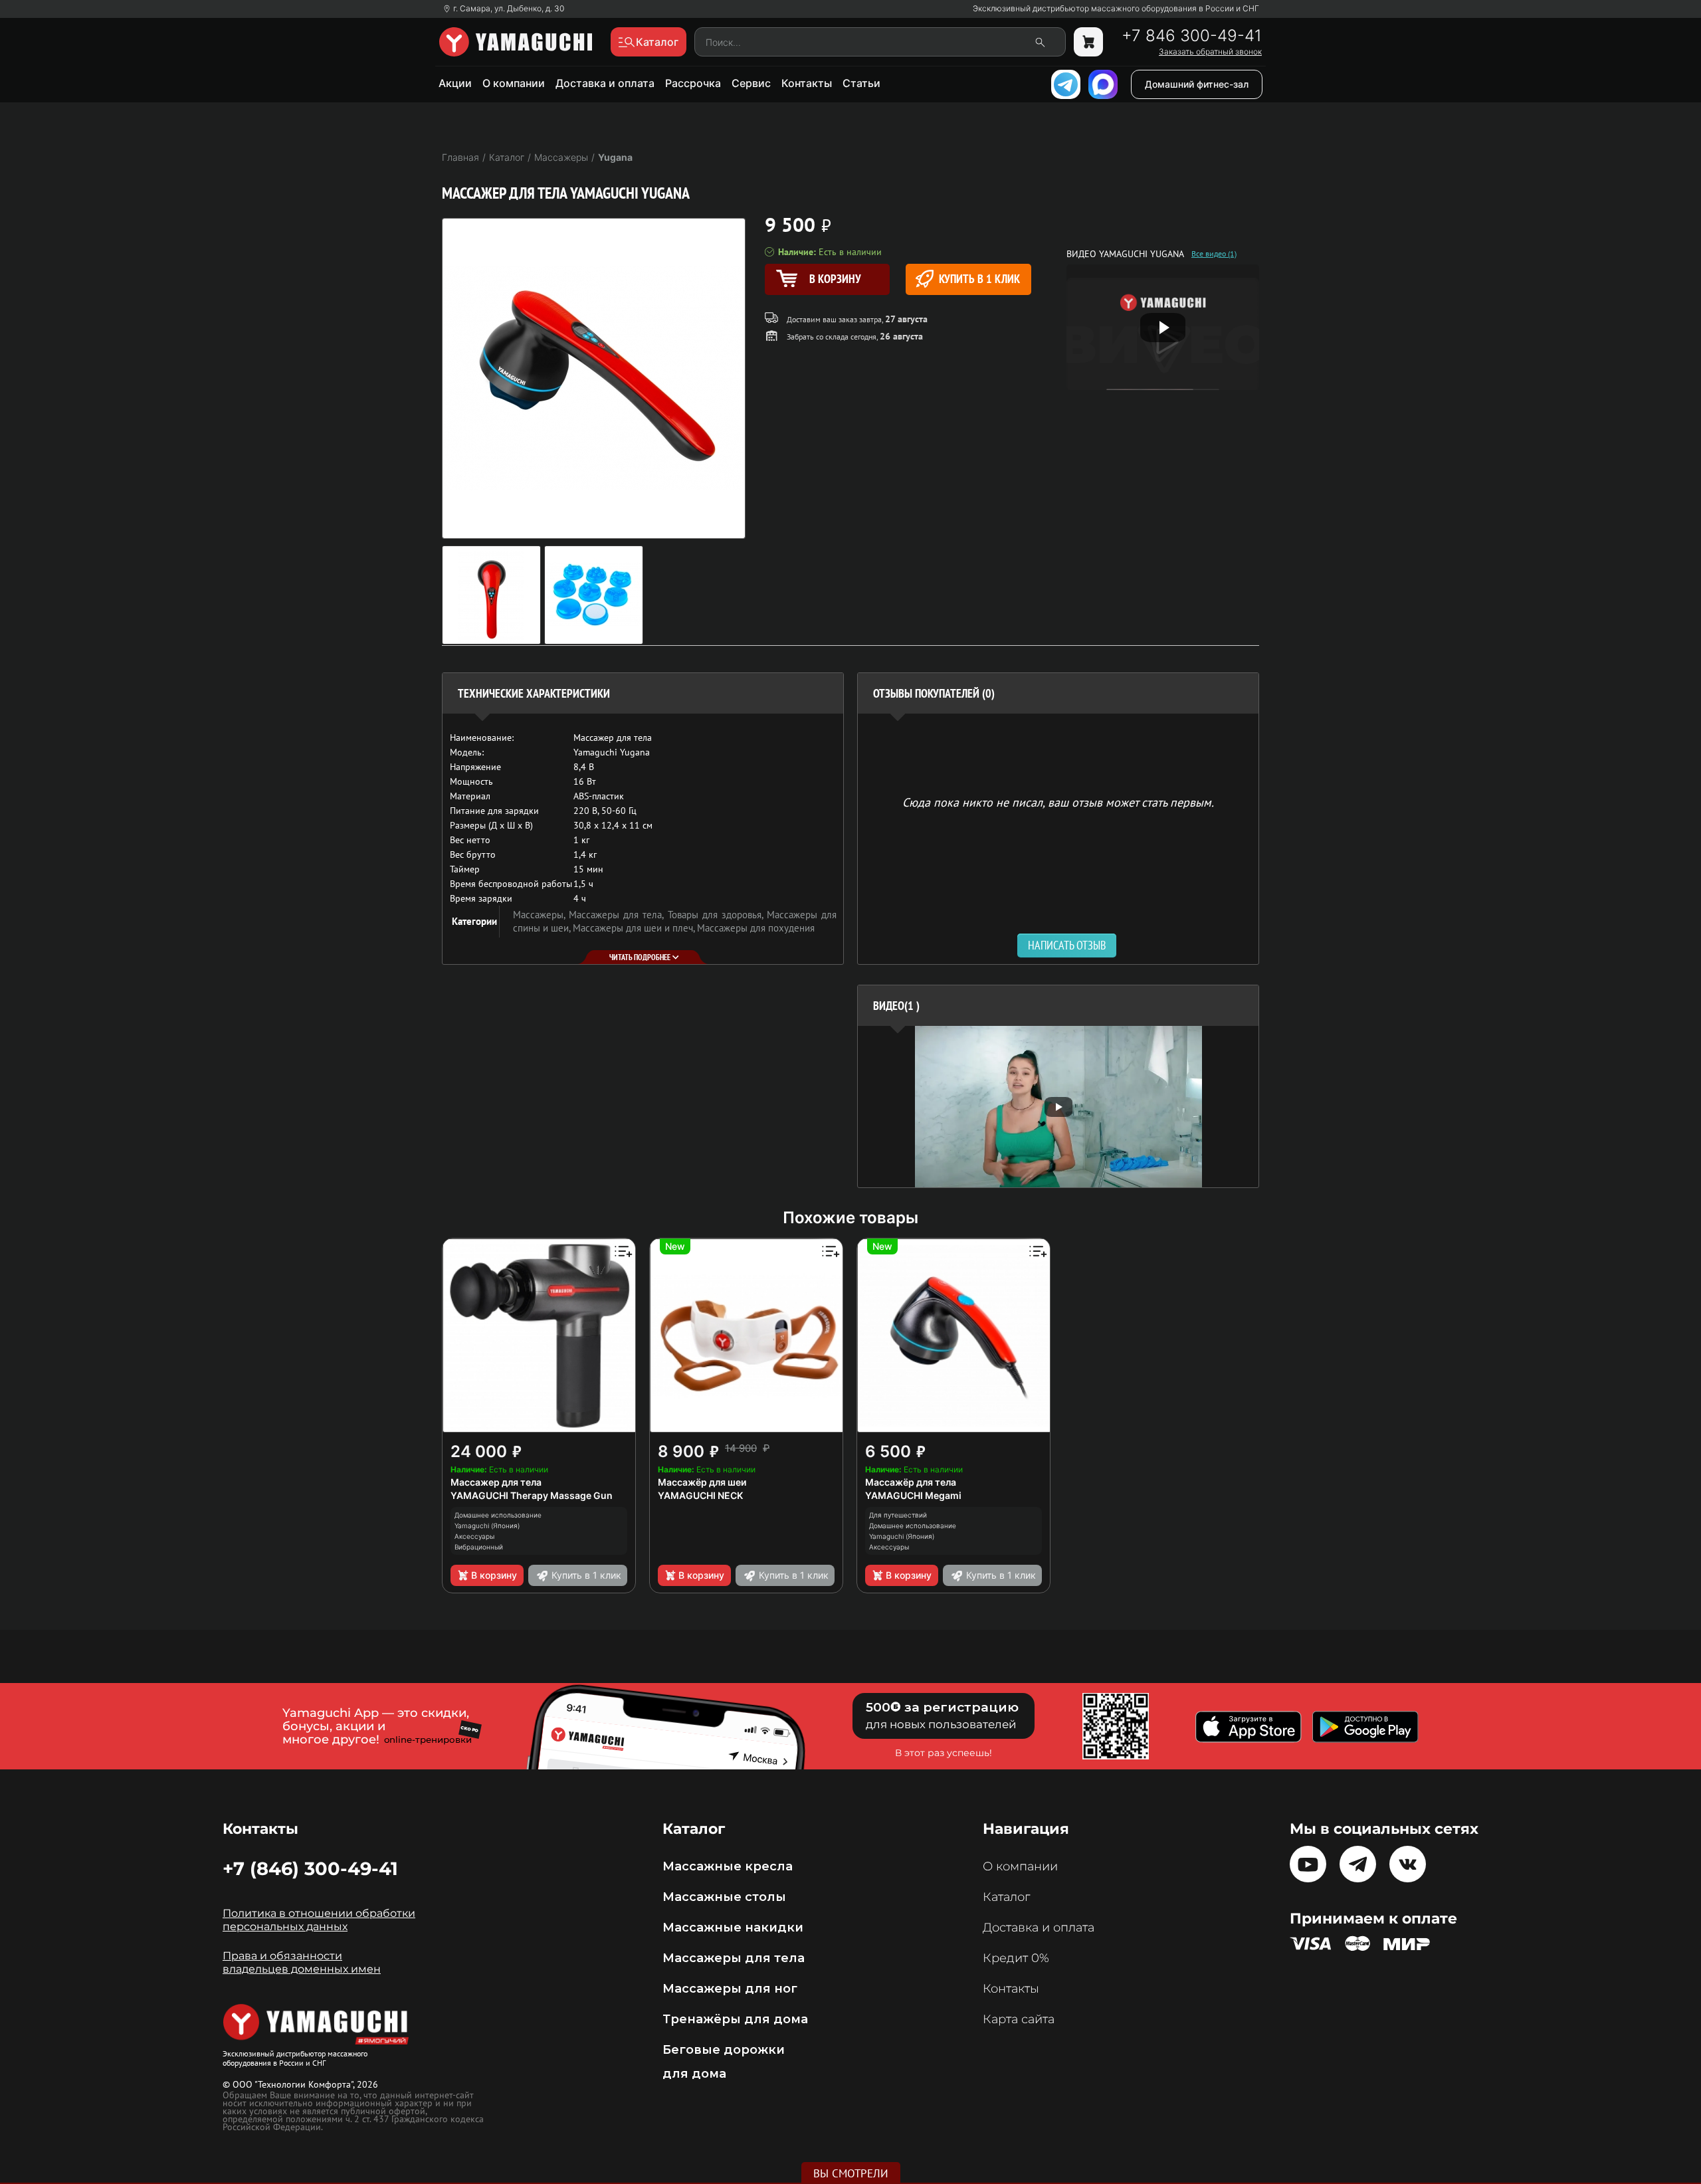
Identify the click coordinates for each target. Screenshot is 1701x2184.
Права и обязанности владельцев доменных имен (302, 1962)
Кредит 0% (1016, 1958)
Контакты (807, 83)
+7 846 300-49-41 (1192, 36)
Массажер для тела (496, 1482)
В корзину (494, 1575)
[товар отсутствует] (1088, 42)
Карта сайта (1019, 2019)
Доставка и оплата (605, 83)
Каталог (1006, 1897)
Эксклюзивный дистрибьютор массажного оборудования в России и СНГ (1116, 9)
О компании (514, 83)
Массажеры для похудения (756, 928)
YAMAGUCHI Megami (913, 1495)
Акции (455, 83)
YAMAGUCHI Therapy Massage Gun (532, 1495)
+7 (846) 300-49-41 (310, 1868)
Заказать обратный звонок (1210, 52)
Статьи (861, 83)
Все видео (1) (1214, 254)
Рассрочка (693, 83)
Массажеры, (541, 915)
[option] (1058, 1107)
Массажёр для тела (911, 1482)
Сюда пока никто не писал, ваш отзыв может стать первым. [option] (1058, 802)
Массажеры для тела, (618, 915)
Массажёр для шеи (702, 1482)
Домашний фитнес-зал (1197, 84)
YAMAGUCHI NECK (700, 1495)
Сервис (751, 83)
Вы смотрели (851, 2173)
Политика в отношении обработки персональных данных (319, 1920)
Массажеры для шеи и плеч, (635, 928)
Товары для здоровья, (717, 915)
